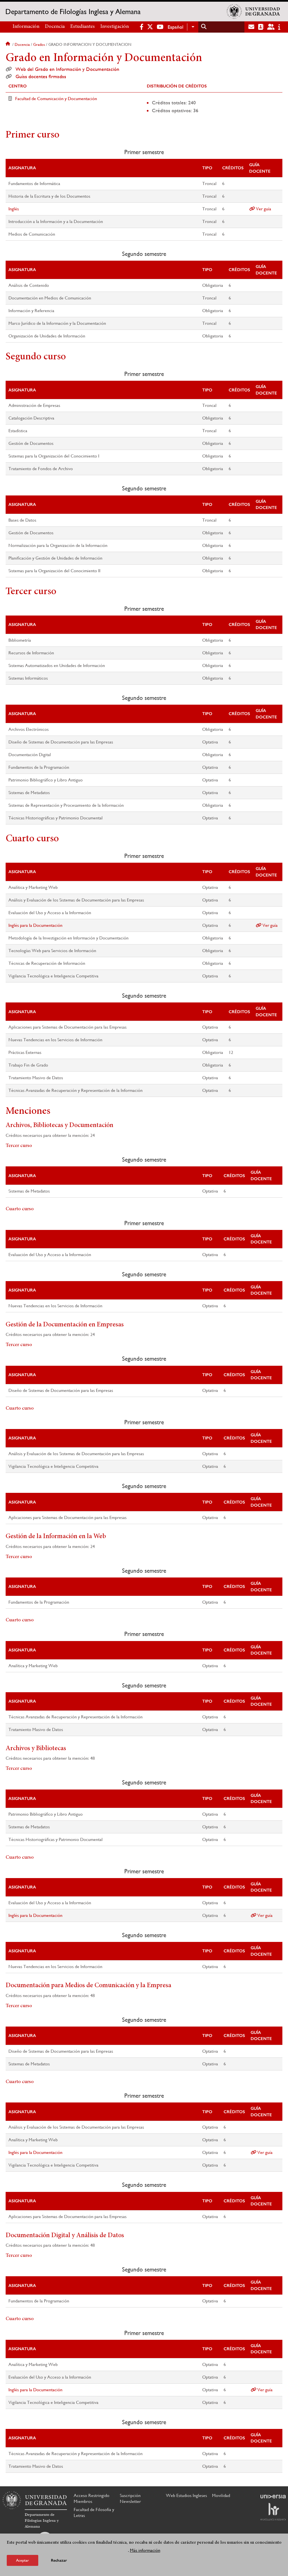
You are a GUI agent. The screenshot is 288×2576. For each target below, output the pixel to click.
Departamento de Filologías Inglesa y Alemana (73, 12)
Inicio (8, 44)
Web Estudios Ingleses (186, 2495)
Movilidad (221, 2495)
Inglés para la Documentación (35, 925)
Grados (39, 44)
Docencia (55, 27)
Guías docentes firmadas (41, 76)
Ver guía (263, 209)
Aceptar (22, 2560)
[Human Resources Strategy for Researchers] (273, 2512)
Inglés (14, 209)
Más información (145, 2550)
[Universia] (273, 2496)
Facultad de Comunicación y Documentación (56, 99)
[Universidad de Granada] (253, 12)
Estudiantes (83, 27)
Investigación (115, 27)
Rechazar (59, 2560)
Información (26, 27)
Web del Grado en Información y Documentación (67, 69)
